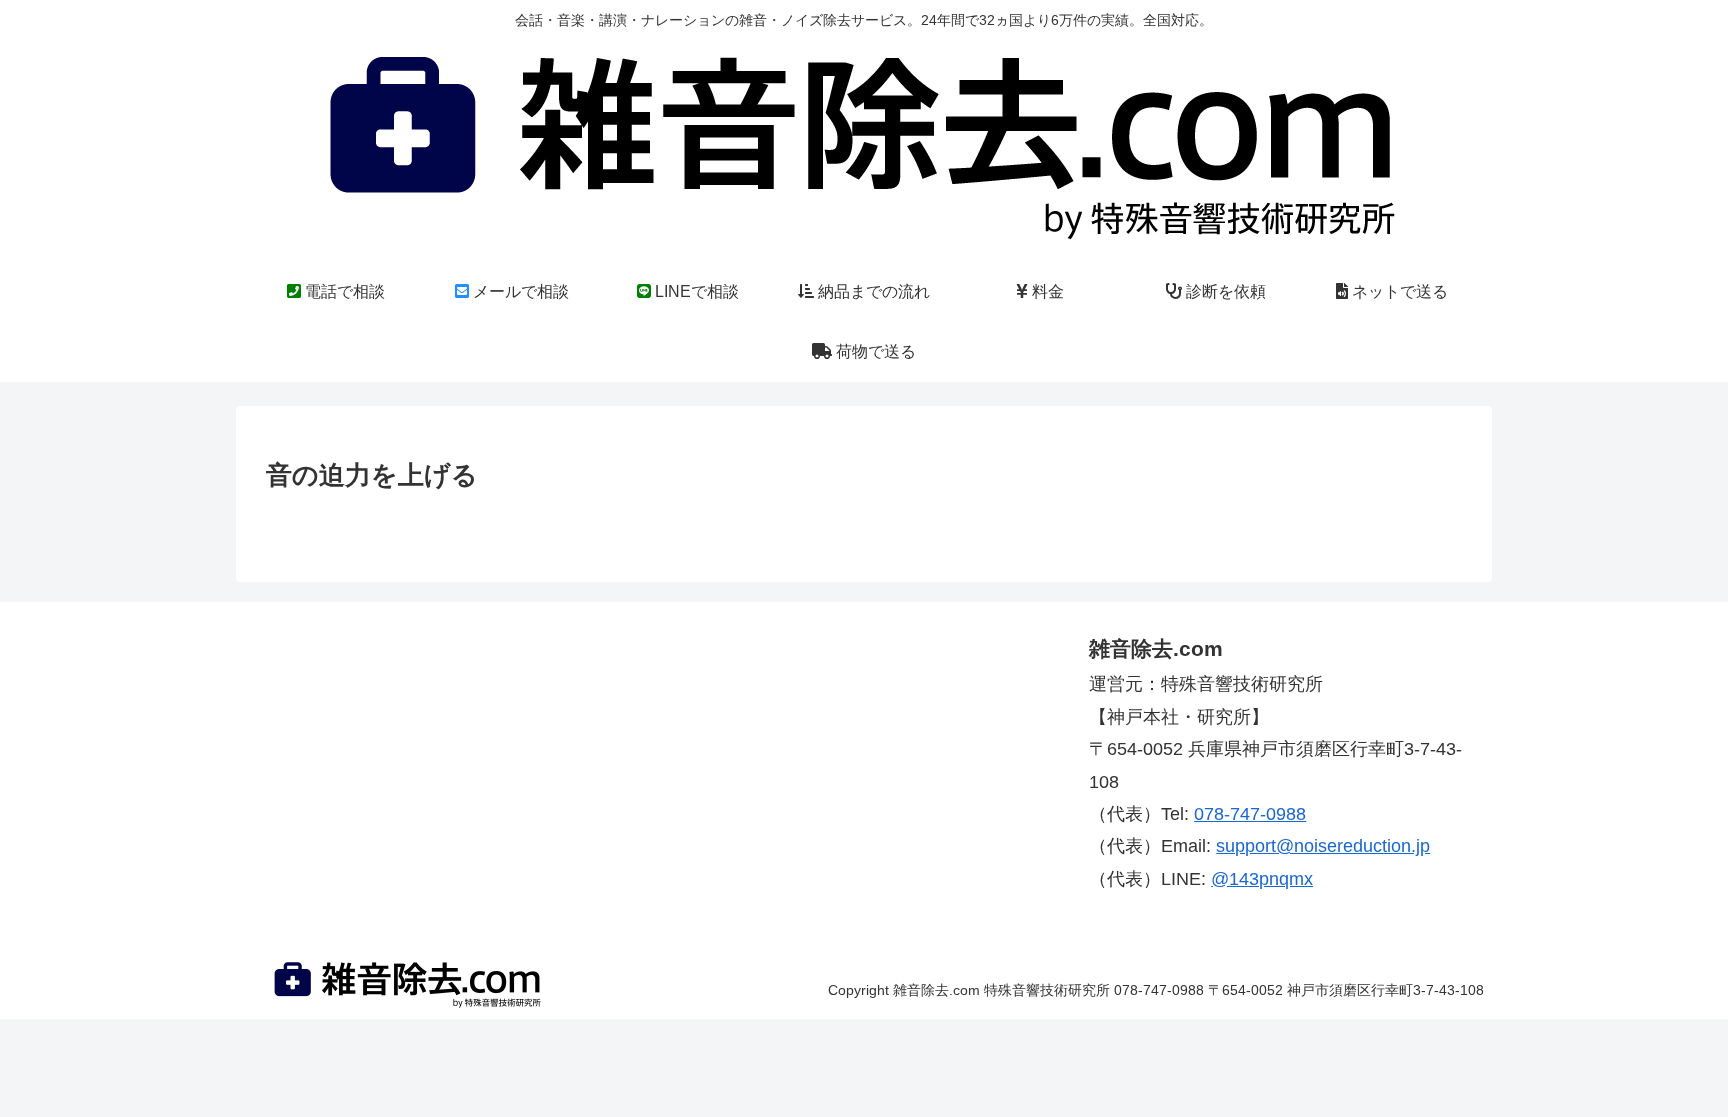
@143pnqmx (1262, 879)
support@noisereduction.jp (1323, 846)
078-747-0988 (1250, 814)
